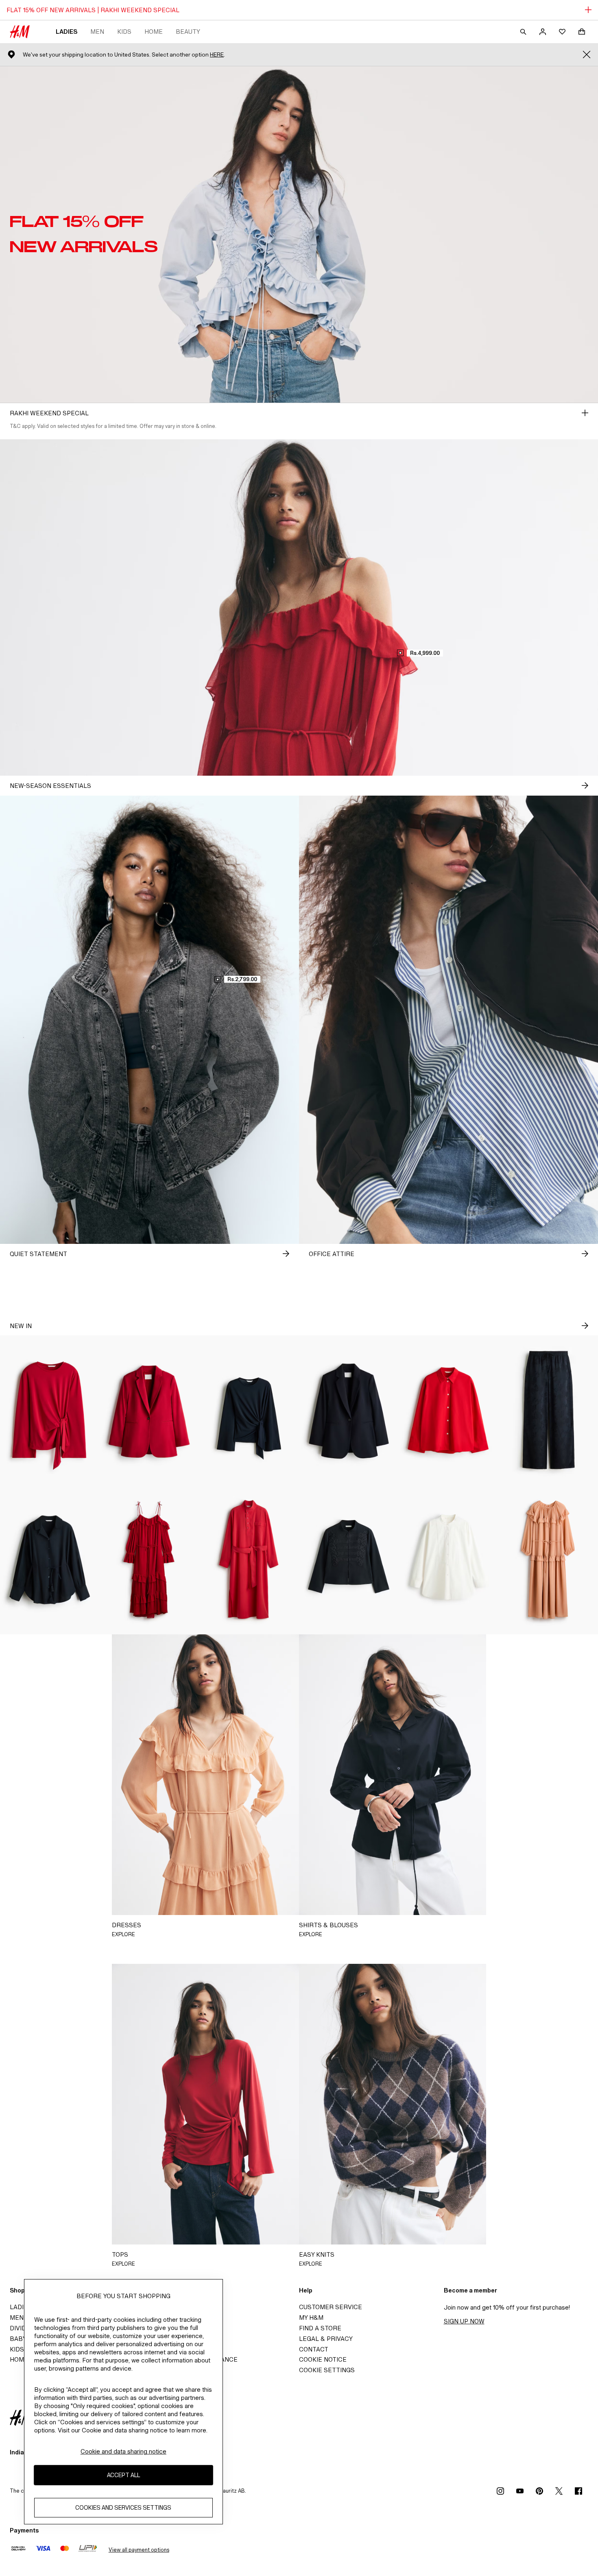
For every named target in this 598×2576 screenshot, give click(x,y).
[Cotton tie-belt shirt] (50, 1560)
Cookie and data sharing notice (123, 2451)
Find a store (320, 2328)
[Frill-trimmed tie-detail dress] (548, 1560)
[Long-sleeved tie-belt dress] (249, 1560)
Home (154, 32)
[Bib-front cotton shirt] (448, 1560)
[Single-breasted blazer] (149, 1410)
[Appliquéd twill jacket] (349, 1560)
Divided (22, 2328)
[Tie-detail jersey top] (50, 1410)
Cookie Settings (327, 2370)
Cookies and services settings (123, 2508)
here (217, 55)
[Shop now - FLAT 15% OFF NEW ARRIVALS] (585, 413)
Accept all (123, 2475)
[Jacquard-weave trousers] (548, 1410)
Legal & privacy (326, 2339)
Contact (314, 2349)
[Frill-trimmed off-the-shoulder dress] (149, 1560)
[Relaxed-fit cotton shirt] (448, 1410)
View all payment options (139, 2550)
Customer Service (331, 2307)
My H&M (311, 2318)
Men (97, 32)
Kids (124, 32)
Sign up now (464, 2321)
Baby (18, 2339)
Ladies (67, 32)
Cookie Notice (323, 2359)
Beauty (188, 32)
